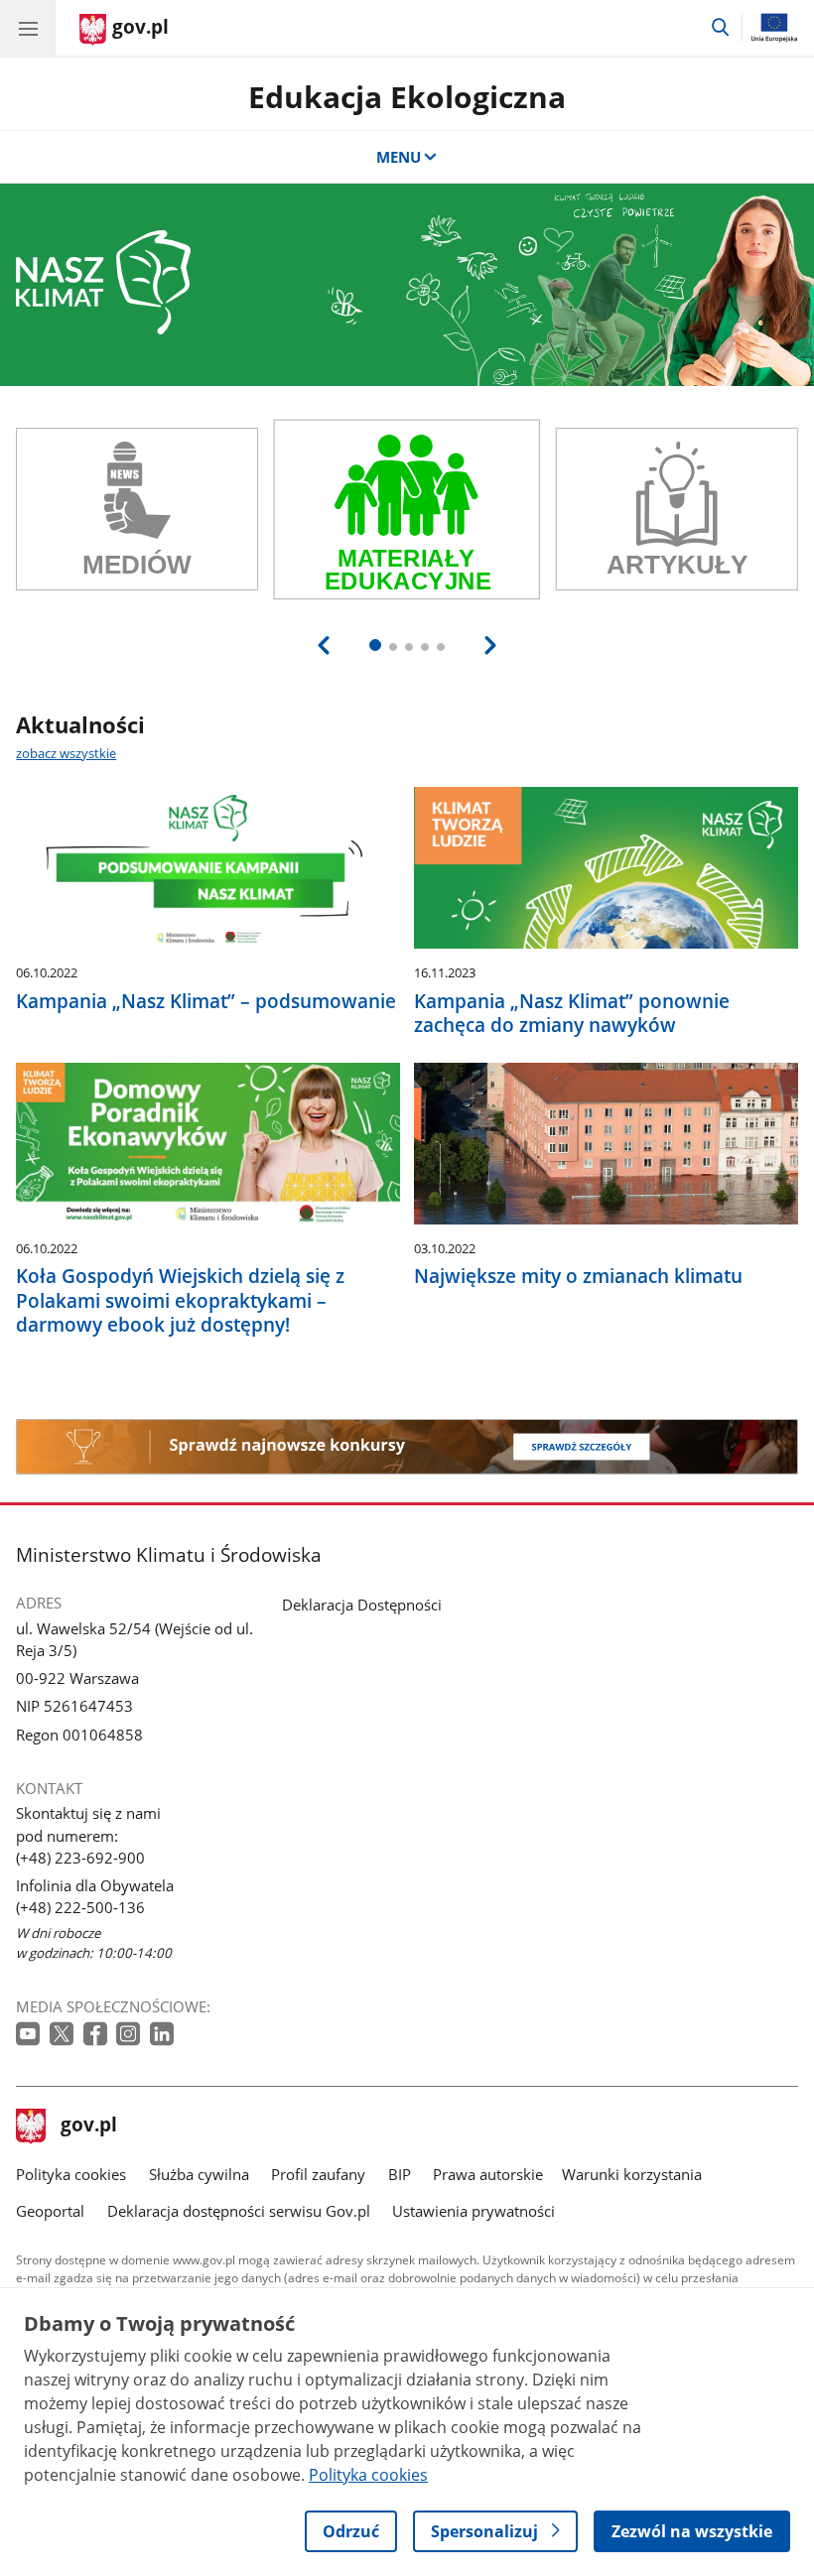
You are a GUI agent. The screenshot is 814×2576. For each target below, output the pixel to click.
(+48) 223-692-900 (80, 1858)
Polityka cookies (71, 2174)
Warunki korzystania (632, 2174)
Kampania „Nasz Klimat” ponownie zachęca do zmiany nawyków (572, 1013)
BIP (400, 2174)
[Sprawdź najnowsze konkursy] (407, 1447)
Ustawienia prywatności (474, 2211)
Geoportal (50, 2211)
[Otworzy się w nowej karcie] (30, 2035)
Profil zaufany (318, 2174)
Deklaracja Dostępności (362, 1605)
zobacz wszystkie (66, 753)
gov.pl (88, 2126)
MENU (399, 157)
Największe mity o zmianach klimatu (578, 1276)
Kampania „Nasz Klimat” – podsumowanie (206, 1001)
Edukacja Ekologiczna (407, 97)
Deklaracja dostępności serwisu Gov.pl (239, 2211)
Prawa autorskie (488, 2174)
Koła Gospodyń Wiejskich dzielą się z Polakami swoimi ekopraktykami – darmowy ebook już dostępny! (180, 1300)
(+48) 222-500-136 (80, 1907)
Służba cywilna (199, 2174)
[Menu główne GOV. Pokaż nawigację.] (28, 28)
